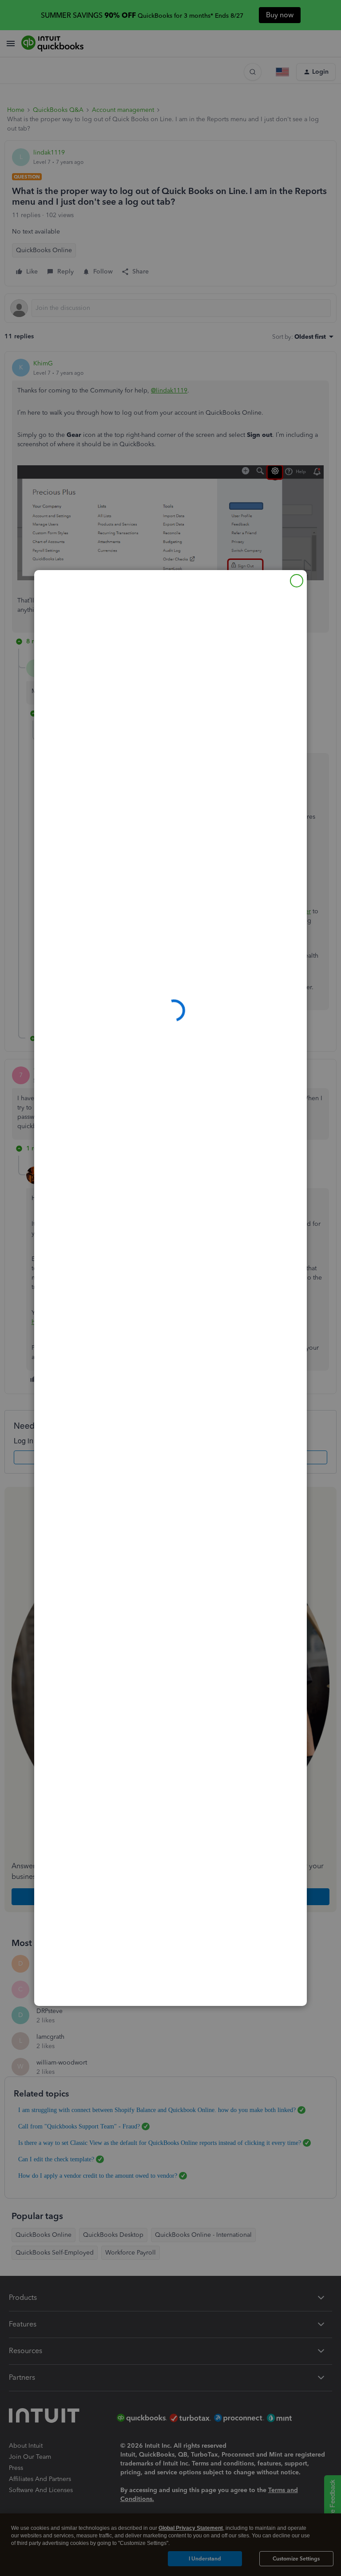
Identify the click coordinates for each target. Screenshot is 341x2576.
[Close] (297, 581)
